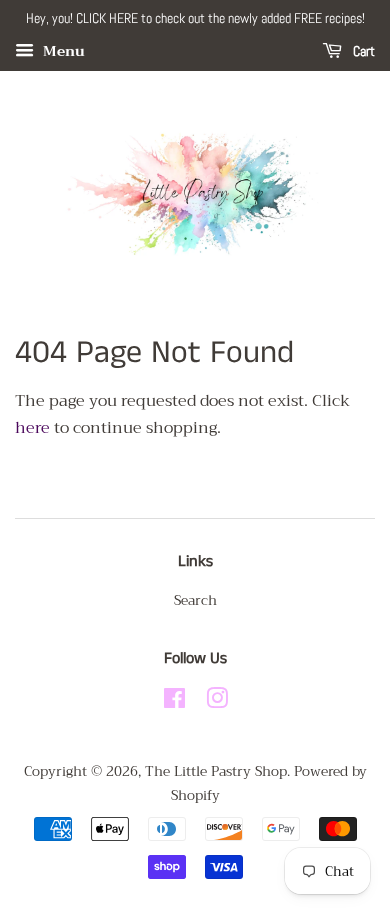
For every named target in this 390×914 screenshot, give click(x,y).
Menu (62, 51)
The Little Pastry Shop (216, 771)
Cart (362, 51)
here (32, 428)
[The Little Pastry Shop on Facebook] (174, 702)
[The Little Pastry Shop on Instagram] (217, 702)
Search (195, 600)
